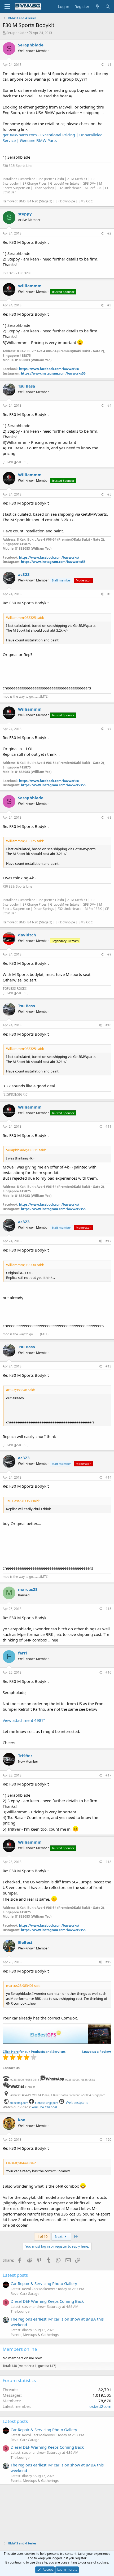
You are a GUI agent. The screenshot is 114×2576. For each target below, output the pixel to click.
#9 (109, 954)
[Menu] (7, 7)
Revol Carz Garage (25, 2293)
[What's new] (97, 6)
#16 (108, 1672)
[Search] (108, 6)
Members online (20, 2349)
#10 (108, 1025)
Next (59, 2236)
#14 (108, 1477)
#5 (109, 494)
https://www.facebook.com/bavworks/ (49, 369)
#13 (108, 1366)
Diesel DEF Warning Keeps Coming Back (47, 2301)
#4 (109, 405)
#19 (108, 1962)
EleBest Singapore (47, 2103)
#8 (109, 817)
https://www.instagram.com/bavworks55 (53, 373)
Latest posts (15, 2275)
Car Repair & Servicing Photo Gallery (44, 2283)
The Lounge (20, 2311)
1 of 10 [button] (42, 2236)
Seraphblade (16, 33)
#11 (108, 1126)
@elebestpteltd (77, 2103)
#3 (109, 305)
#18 (108, 1862)
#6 (109, 594)
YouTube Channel (44, 2107)
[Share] (102, 65)
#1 (109, 65)
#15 (108, 1609)
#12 (108, 1241)
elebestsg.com (19, 2103)
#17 (108, 1775)
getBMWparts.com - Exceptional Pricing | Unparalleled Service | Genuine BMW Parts (53, 138)
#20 (108, 2140)
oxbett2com (100, 2406)
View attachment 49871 (24, 1720)
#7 (109, 729)
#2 (109, 233)
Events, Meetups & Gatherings (35, 2335)
